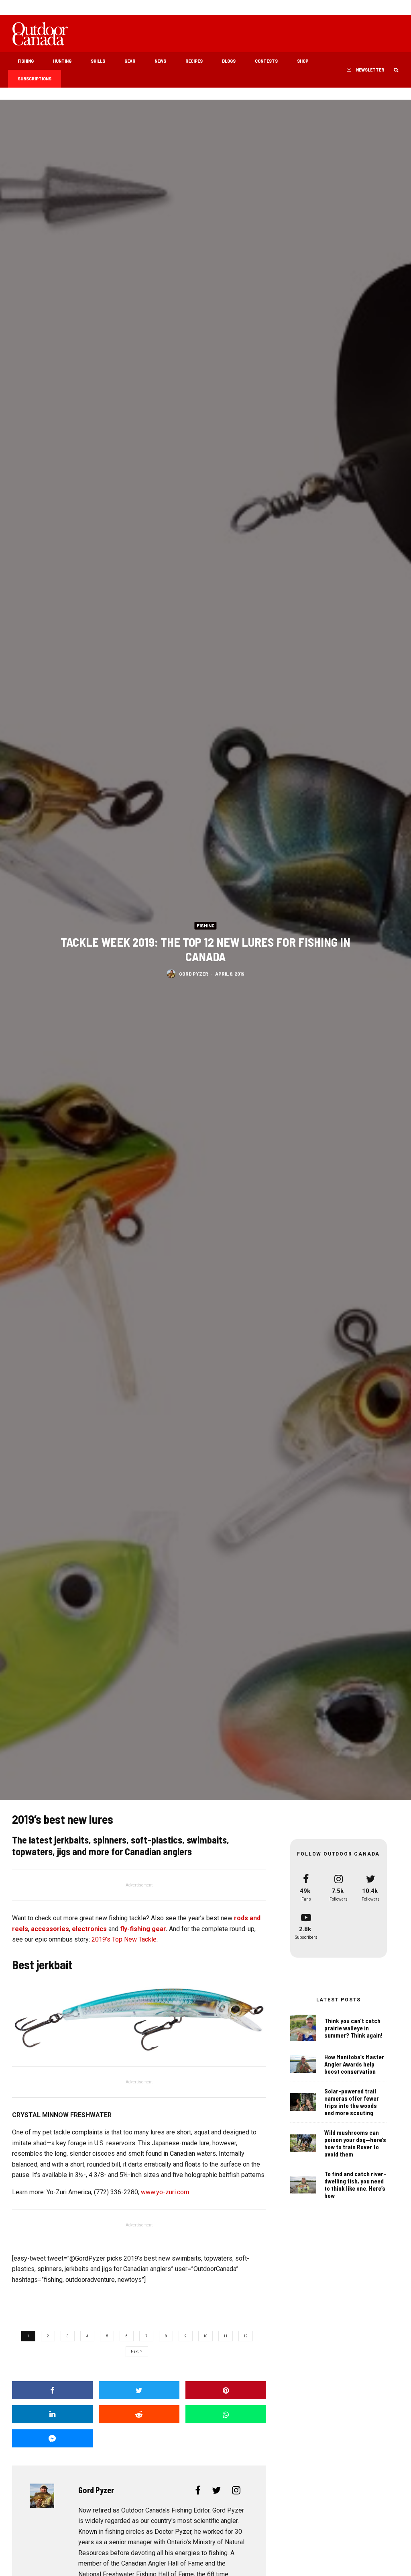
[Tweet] (139, 2390)
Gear (130, 61)
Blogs (229, 61)
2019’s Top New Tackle (124, 1939)
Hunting (62, 61)
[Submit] (139, 2414)
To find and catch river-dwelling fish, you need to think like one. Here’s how (355, 2185)
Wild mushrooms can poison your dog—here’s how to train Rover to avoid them (355, 2143)
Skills (98, 61)
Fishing (26, 61)
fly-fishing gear (143, 1929)
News (160, 61)
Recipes (194, 61)
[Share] (52, 2390)
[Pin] (226, 2390)
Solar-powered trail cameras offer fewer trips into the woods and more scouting (352, 2102)
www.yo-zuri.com (165, 2192)
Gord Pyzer (194, 974)
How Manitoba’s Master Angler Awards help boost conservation (354, 2064)
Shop (303, 61)
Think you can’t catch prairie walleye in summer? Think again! (354, 2028)
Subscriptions (35, 78)
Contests (266, 61)
